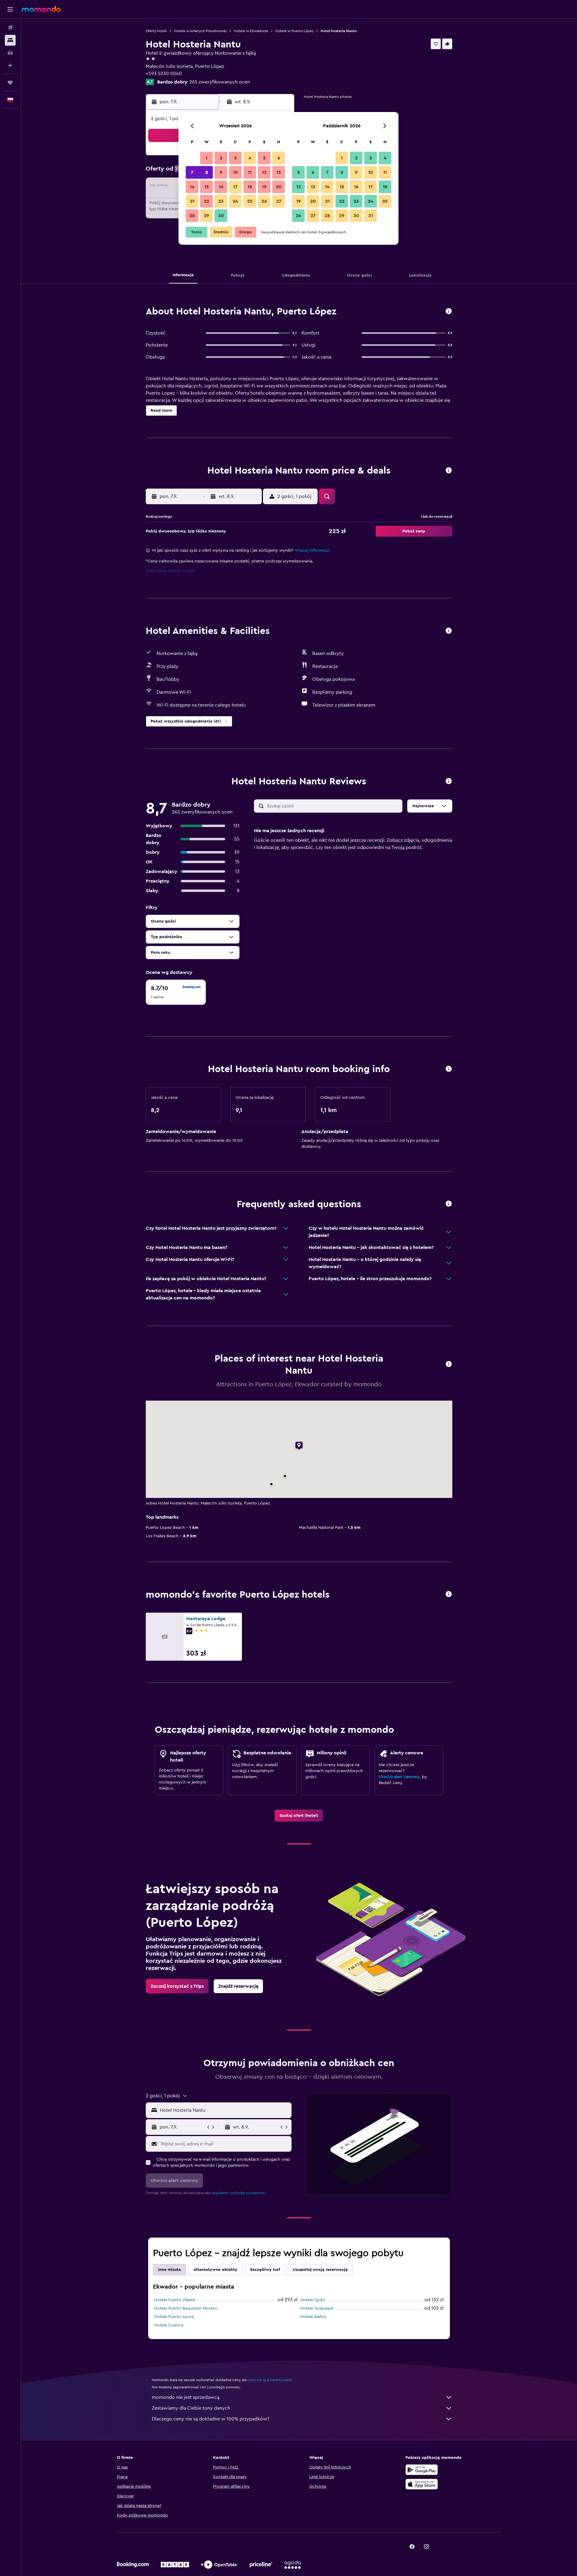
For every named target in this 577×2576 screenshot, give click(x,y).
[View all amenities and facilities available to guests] (449, 631)
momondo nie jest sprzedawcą (186, 2397)
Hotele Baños (313, 2317)
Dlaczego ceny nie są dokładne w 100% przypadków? (211, 2419)
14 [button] (192, 187)
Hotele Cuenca (169, 2325)
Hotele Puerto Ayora (174, 2317)
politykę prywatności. (249, 2193)
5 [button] (264, 158)
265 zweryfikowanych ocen (220, 82)
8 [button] (207, 172)
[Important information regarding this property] (449, 1069)
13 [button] (279, 172)
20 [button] (279, 187)
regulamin (220, 2193)
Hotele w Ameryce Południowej (200, 31)
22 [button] (206, 201)
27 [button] (279, 201)
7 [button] (192, 172)
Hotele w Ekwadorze (251, 31)
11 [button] (250, 172)
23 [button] (221, 201)
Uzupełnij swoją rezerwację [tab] (320, 2270)
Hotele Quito (313, 2300)
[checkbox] (176, 992)
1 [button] (206, 158)
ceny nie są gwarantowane (270, 2380)
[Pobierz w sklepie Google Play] (422, 2470)
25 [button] (250, 201)
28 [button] (192, 216)
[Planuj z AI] (10, 65)
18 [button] (250, 187)
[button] (10, 9)
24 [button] (235, 201)
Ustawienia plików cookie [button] (170, 571)
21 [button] (192, 201)
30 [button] (221, 216)
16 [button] (221, 187)
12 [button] (264, 172)
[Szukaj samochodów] (10, 53)
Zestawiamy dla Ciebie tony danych (191, 2408)
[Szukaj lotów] (10, 28)
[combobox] (224, 2110)
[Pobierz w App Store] (422, 2484)
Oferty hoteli (156, 31)
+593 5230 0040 (164, 74)
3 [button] (235, 158)
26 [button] (264, 201)
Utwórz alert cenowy (399, 1777)
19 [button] (264, 187)
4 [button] (250, 158)
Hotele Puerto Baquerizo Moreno (186, 2308)
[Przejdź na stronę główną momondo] (41, 9)
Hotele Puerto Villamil (175, 2300)
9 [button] (221, 172)
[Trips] (10, 83)
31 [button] (371, 216)
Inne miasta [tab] (169, 2270)
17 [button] (235, 187)
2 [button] (221, 158)
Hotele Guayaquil (317, 2308)
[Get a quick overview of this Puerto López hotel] (449, 312)
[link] (299, 1816)
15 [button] (207, 187)
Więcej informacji (312, 550)
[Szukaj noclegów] (10, 40)
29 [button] (206, 216)
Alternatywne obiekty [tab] (215, 2270)
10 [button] (235, 172)
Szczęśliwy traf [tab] (265, 2270)
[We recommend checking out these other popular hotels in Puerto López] (449, 1594)
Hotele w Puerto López (294, 31)
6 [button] (279, 158)
